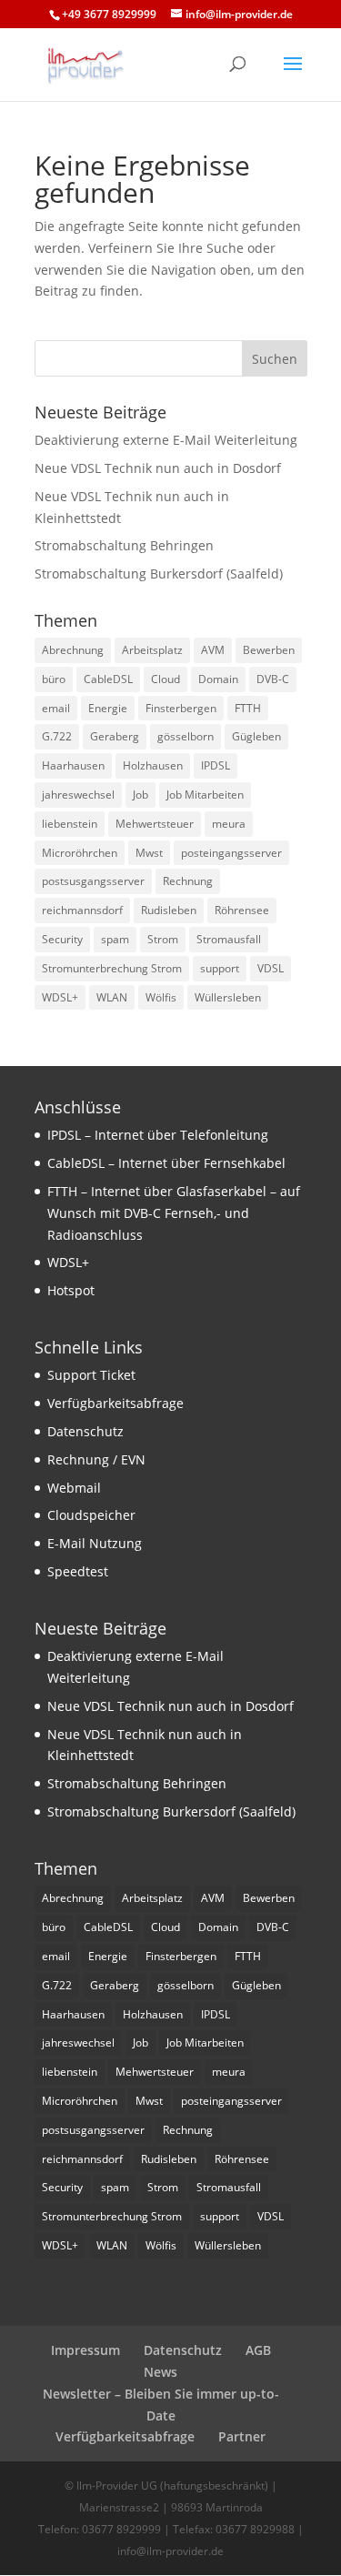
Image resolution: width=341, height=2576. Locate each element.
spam (115, 939)
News (160, 2372)
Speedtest (78, 1571)
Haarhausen (73, 765)
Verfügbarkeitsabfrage (115, 1403)
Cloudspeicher (91, 1515)
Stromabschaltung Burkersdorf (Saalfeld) (159, 574)
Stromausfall (229, 939)
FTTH (248, 708)
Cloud (165, 679)
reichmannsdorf (82, 910)
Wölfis (161, 997)
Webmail (74, 1488)
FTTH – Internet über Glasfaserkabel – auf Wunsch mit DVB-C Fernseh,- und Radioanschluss (174, 1213)
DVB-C (273, 679)
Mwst (149, 853)
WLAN (112, 997)
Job (140, 795)
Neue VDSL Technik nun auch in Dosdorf (158, 468)
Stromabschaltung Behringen (124, 545)
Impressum (85, 2350)
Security (62, 939)
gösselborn (186, 736)
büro (54, 679)
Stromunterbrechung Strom (112, 968)
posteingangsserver (231, 853)
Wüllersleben (228, 997)
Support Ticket (91, 1375)
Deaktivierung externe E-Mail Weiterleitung (166, 440)
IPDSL (216, 765)
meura (229, 824)
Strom (163, 939)
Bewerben (269, 650)
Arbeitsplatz (152, 650)
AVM (213, 650)
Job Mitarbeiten (205, 795)
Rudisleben (169, 910)
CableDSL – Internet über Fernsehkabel (166, 1163)
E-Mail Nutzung (95, 1543)
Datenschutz (85, 1431)
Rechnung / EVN (96, 1459)
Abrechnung (73, 650)
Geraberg (115, 736)
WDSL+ (60, 997)
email (56, 708)
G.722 (57, 736)
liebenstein (70, 824)
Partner (242, 2436)
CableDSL (108, 679)
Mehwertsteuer (155, 824)
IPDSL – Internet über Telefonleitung (158, 1135)
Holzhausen (153, 765)
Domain (218, 679)
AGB (258, 2350)
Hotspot (71, 1290)
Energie (108, 708)
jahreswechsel (78, 795)
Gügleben (256, 736)
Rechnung (188, 881)
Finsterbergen (181, 708)
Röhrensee (242, 910)
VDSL (271, 968)
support (220, 968)
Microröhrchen (80, 853)
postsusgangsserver (93, 881)
